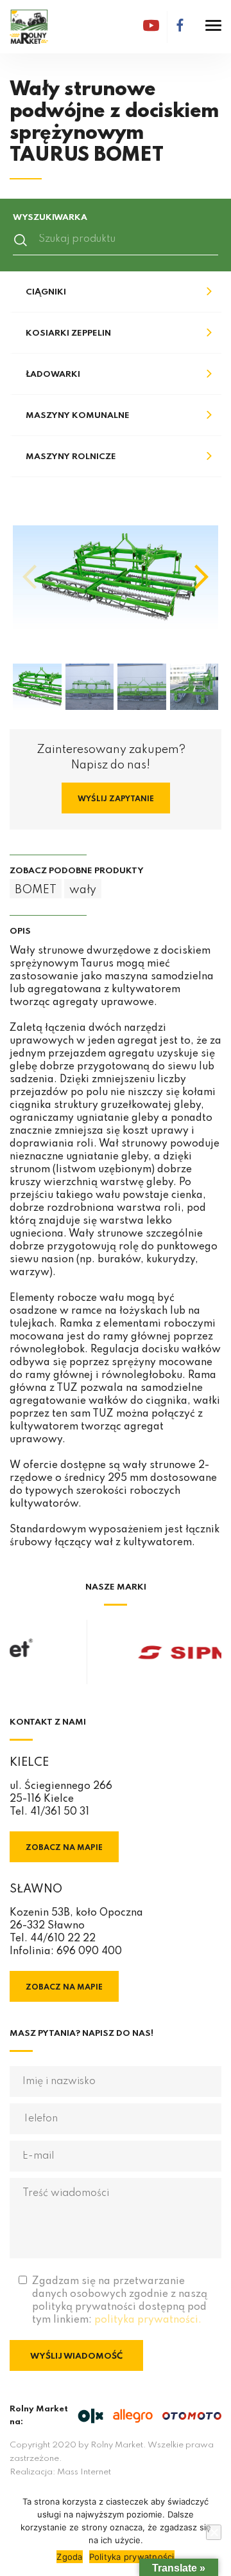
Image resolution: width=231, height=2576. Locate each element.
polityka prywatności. (148, 2320)
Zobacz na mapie (64, 1848)
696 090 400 (89, 1952)
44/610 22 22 (63, 1939)
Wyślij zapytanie (116, 799)
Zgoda (69, 2557)
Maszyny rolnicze (71, 457)
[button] (201, 577)
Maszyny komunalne (78, 416)
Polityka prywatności (132, 2557)
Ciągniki (46, 292)
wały (83, 890)
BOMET (36, 890)
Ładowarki (53, 375)
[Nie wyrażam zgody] (214, 2532)
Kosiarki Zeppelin (68, 333)
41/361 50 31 (60, 1812)
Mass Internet (84, 2472)
